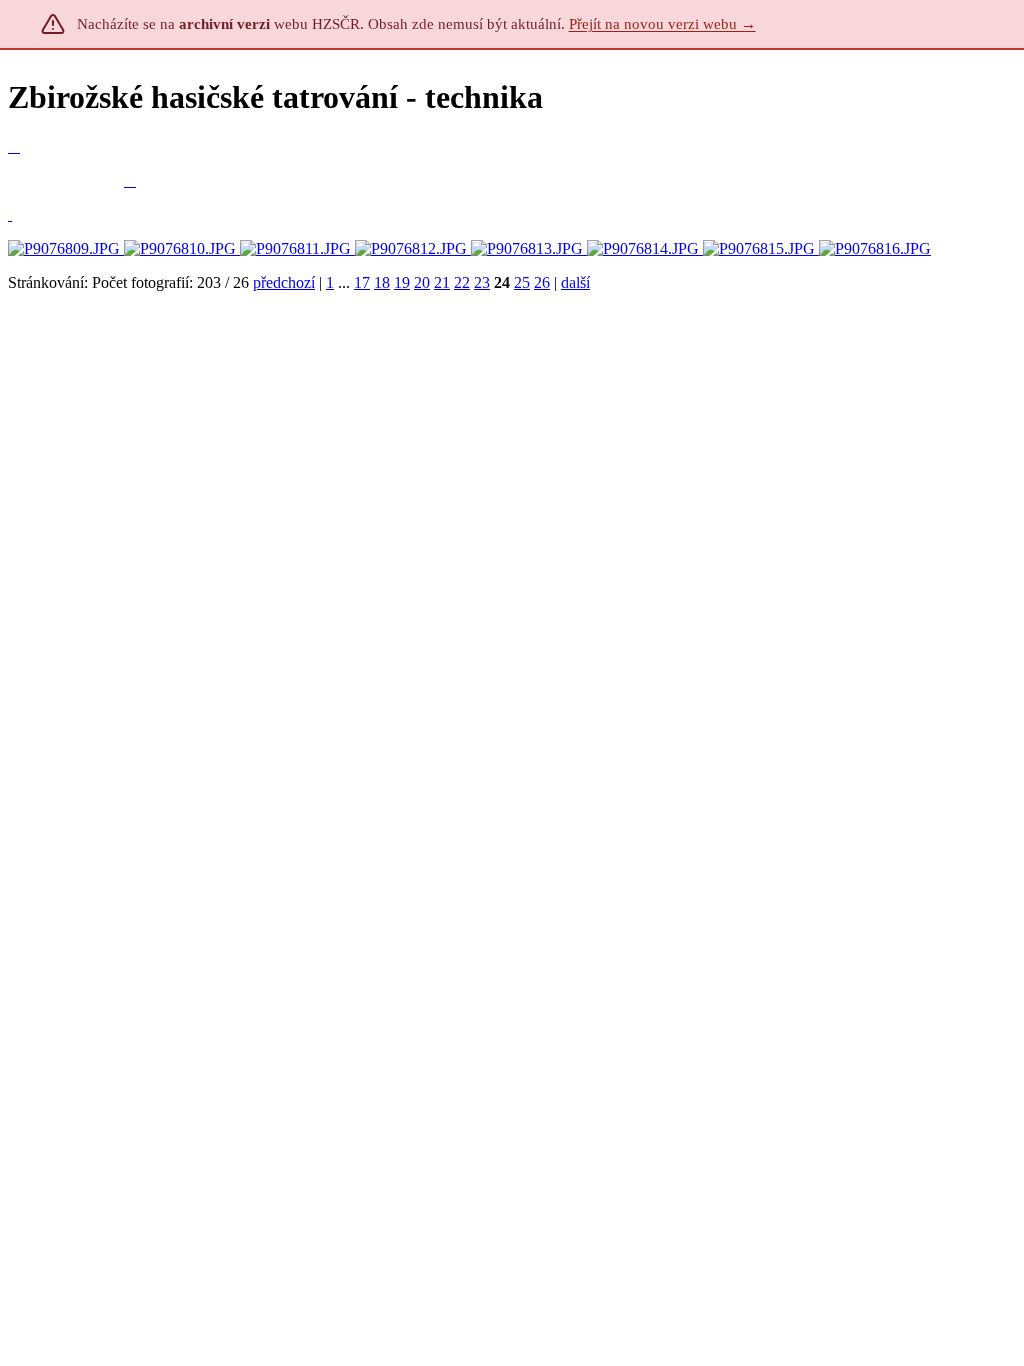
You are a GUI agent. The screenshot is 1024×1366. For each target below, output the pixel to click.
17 (362, 282)
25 (522, 282)
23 (482, 282)
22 (462, 282)
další (575, 282)
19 (402, 282)
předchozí (284, 282)
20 (422, 282)
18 (382, 282)
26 (542, 282)
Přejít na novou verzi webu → (662, 24)
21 (442, 282)
